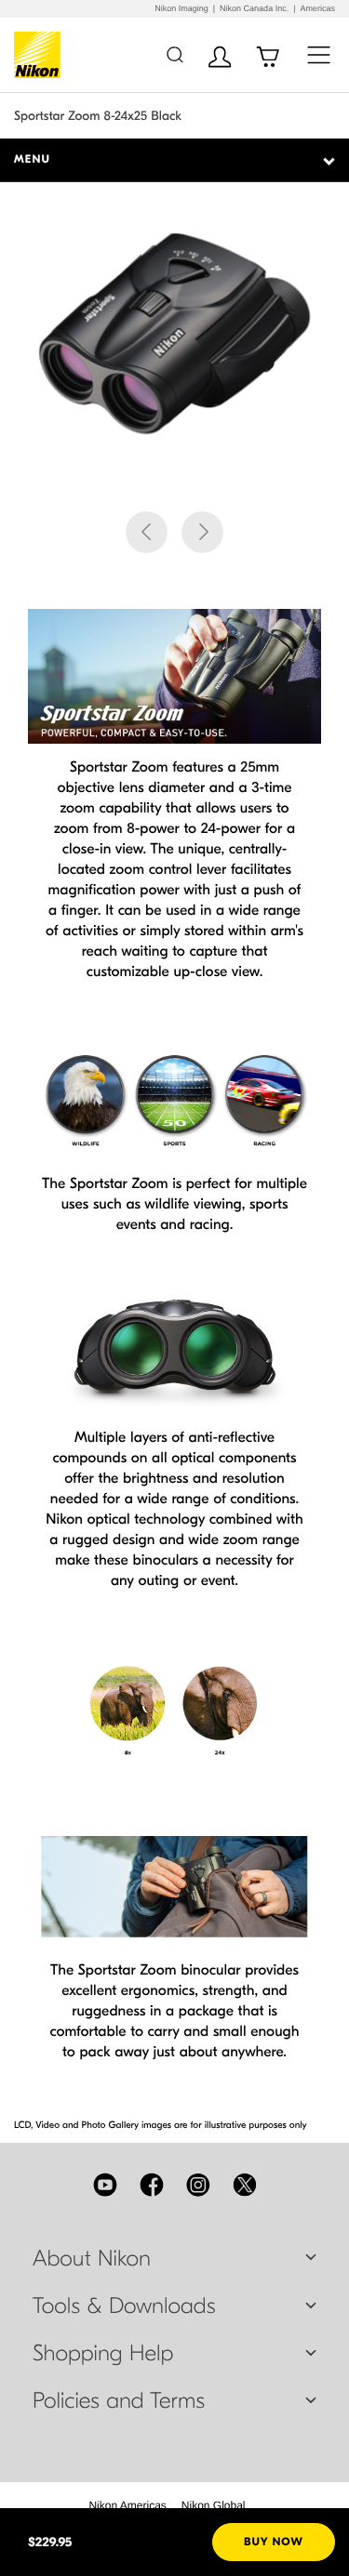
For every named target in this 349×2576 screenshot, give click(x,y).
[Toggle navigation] (319, 54)
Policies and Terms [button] (119, 2401)
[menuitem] (127, 2505)
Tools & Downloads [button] (124, 2306)
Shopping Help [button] (103, 2354)
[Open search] (174, 54)
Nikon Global (214, 2505)
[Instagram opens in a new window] (198, 2185)
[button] (147, 532)
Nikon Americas (127, 2505)
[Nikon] (40, 55)
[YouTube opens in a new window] (105, 2185)
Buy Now (274, 2543)
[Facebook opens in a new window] (152, 2185)
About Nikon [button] (92, 2259)
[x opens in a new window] (245, 2185)
